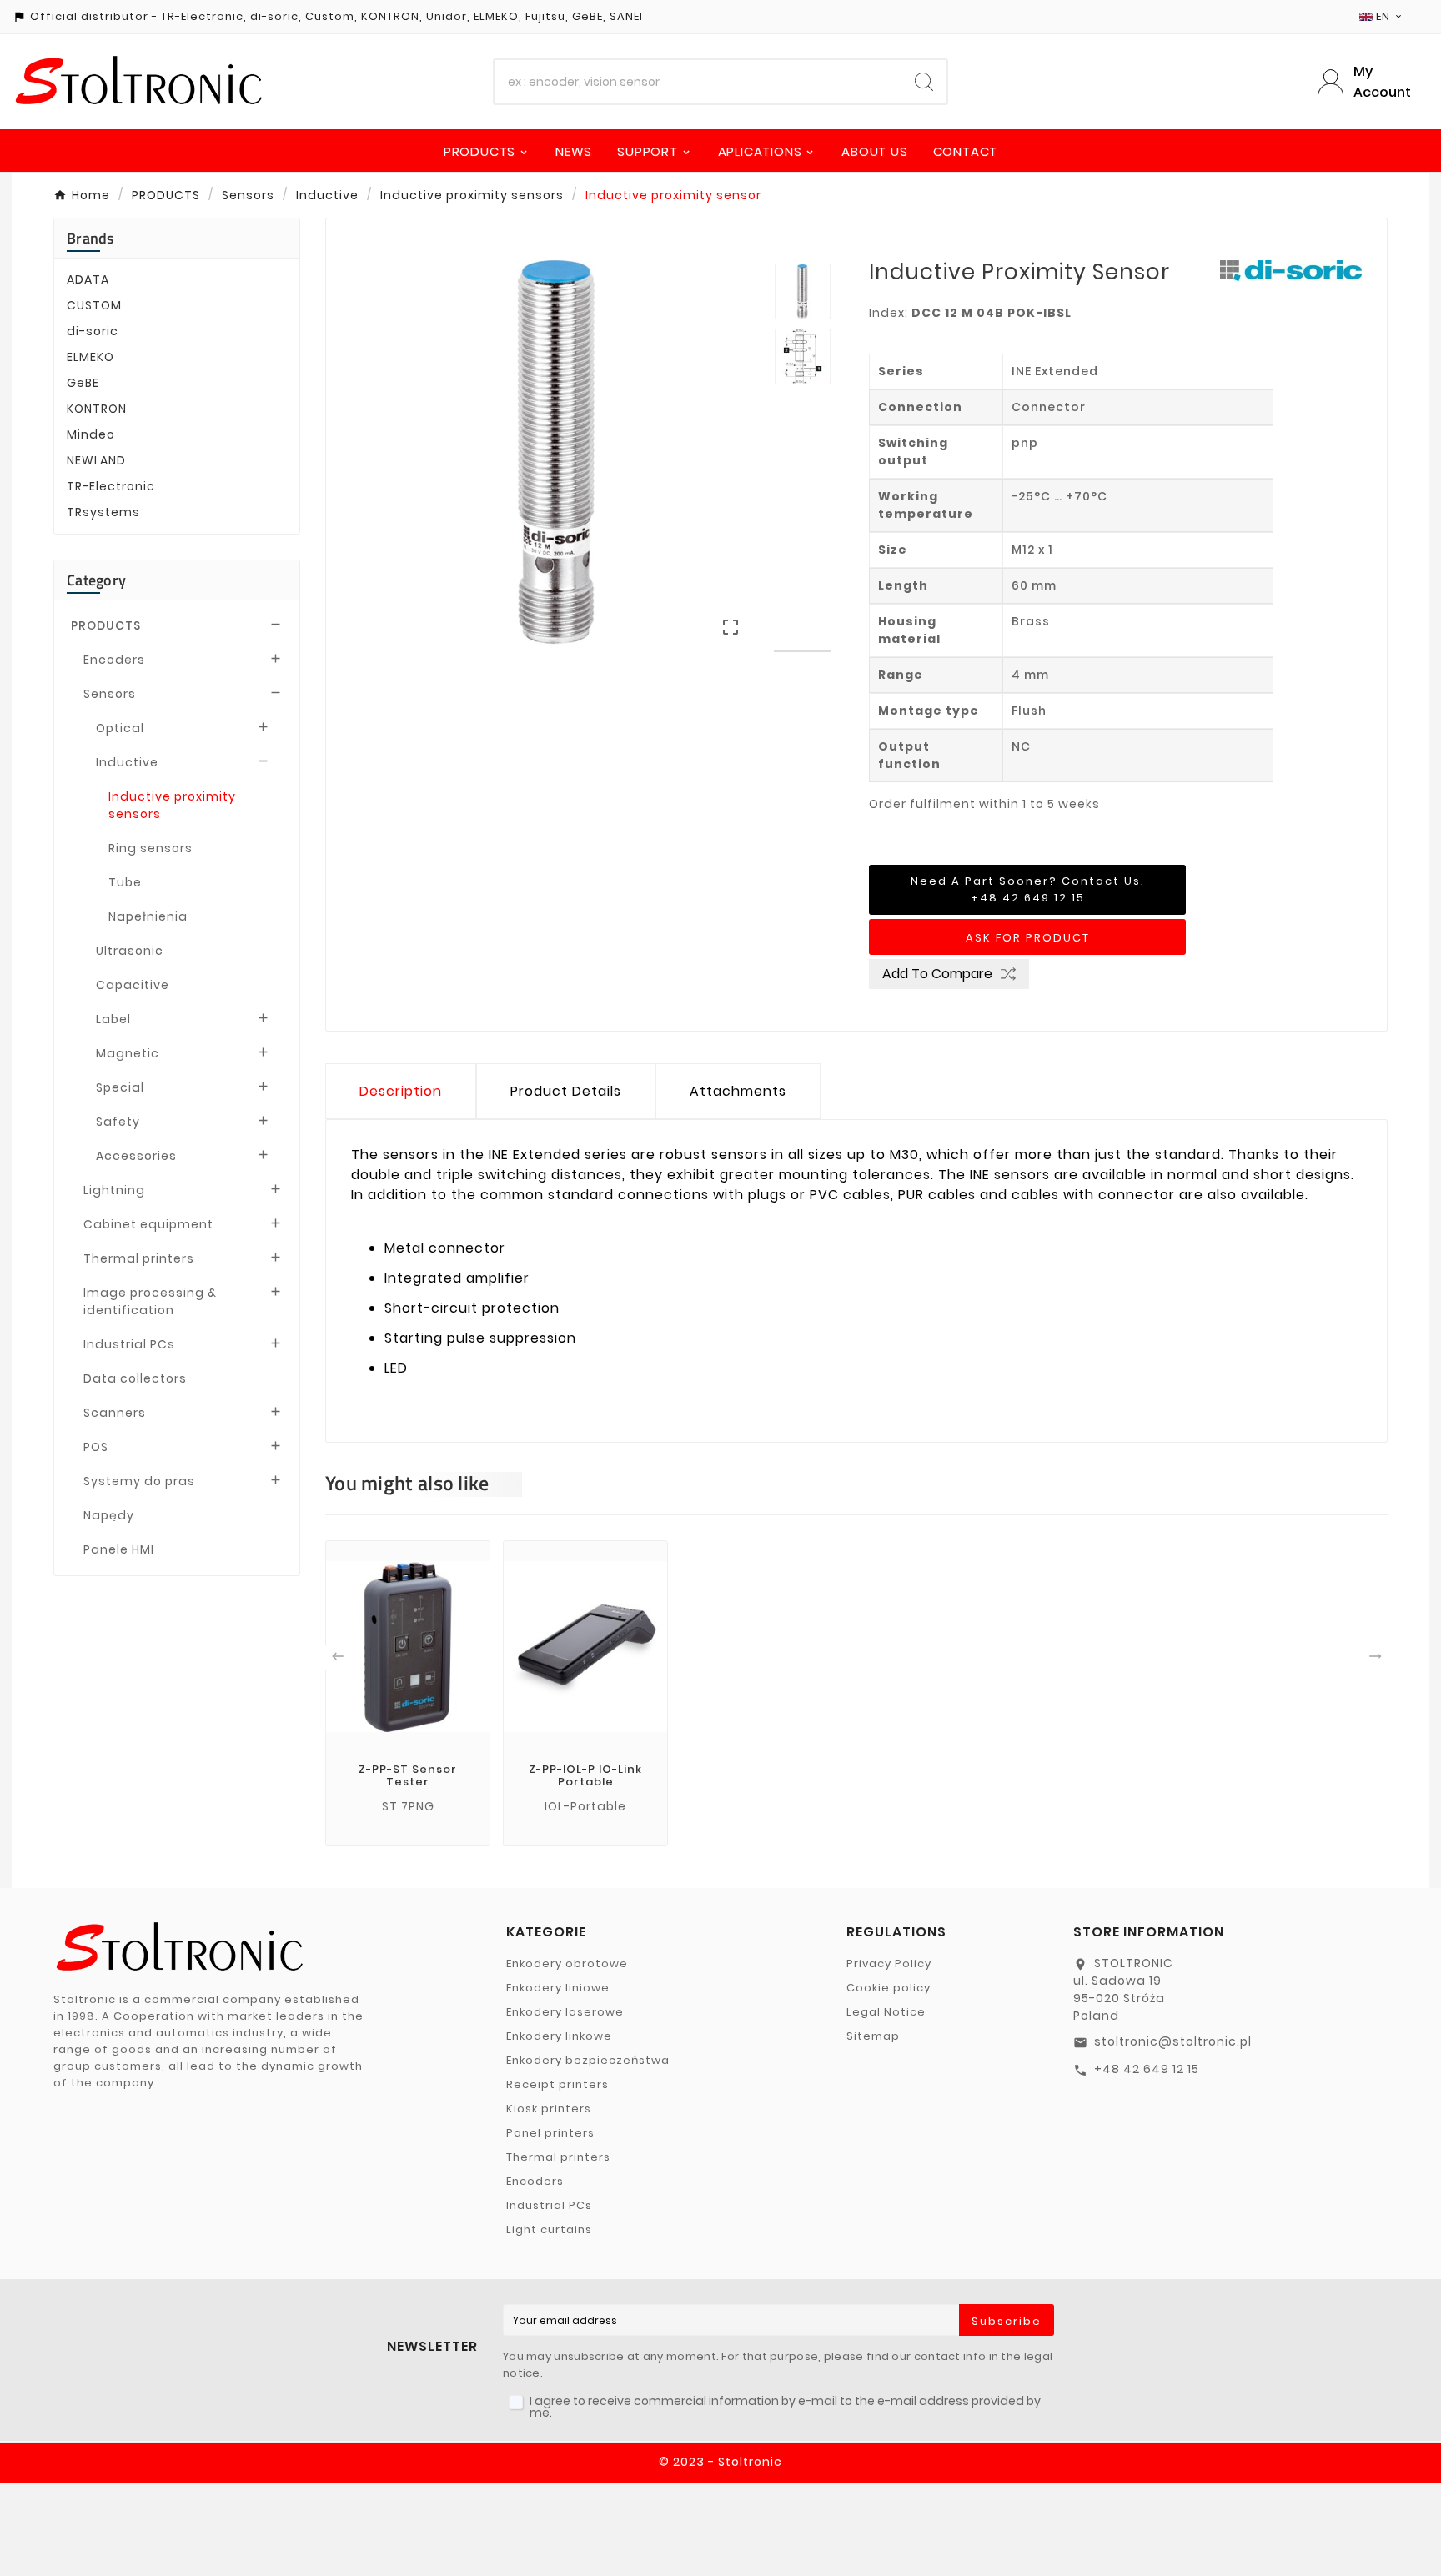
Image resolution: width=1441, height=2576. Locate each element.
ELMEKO (90, 357)
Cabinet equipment (148, 1224)
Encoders (114, 660)
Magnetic (128, 1053)
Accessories (136, 1156)
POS (96, 1447)
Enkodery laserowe (565, 2012)
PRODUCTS (106, 625)
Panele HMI (119, 1549)
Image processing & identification (150, 1301)
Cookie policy (889, 1988)
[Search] (924, 82)
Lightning (114, 1190)
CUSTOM (94, 305)
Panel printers (550, 2133)
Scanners (115, 1413)
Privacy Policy (889, 1963)
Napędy (109, 1515)
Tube (125, 882)
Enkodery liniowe (558, 1988)
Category (96, 580)
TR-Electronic (111, 486)
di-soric (93, 331)
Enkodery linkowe (559, 2036)
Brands (90, 238)
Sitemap (873, 2036)
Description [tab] (401, 1091)
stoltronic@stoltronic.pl (1173, 2041)
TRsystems (103, 512)
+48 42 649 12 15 (1147, 2069)
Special (120, 1087)
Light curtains (549, 2230)
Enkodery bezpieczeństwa (588, 2060)
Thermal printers (139, 1258)
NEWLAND (96, 460)
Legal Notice (886, 2012)
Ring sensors (151, 848)
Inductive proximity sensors (172, 805)
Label (113, 1019)
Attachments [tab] (738, 1091)
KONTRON (97, 409)
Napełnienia (148, 916)
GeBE (83, 383)
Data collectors (135, 1378)
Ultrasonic (130, 951)
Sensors (110, 694)
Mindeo (91, 434)
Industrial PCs (129, 1344)
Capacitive (133, 985)
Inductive (127, 762)
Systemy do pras (139, 1481)
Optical (120, 728)
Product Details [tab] (566, 1091)
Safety (118, 1122)
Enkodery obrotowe (567, 1963)
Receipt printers (557, 2084)
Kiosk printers (549, 2109)
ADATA (88, 279)
